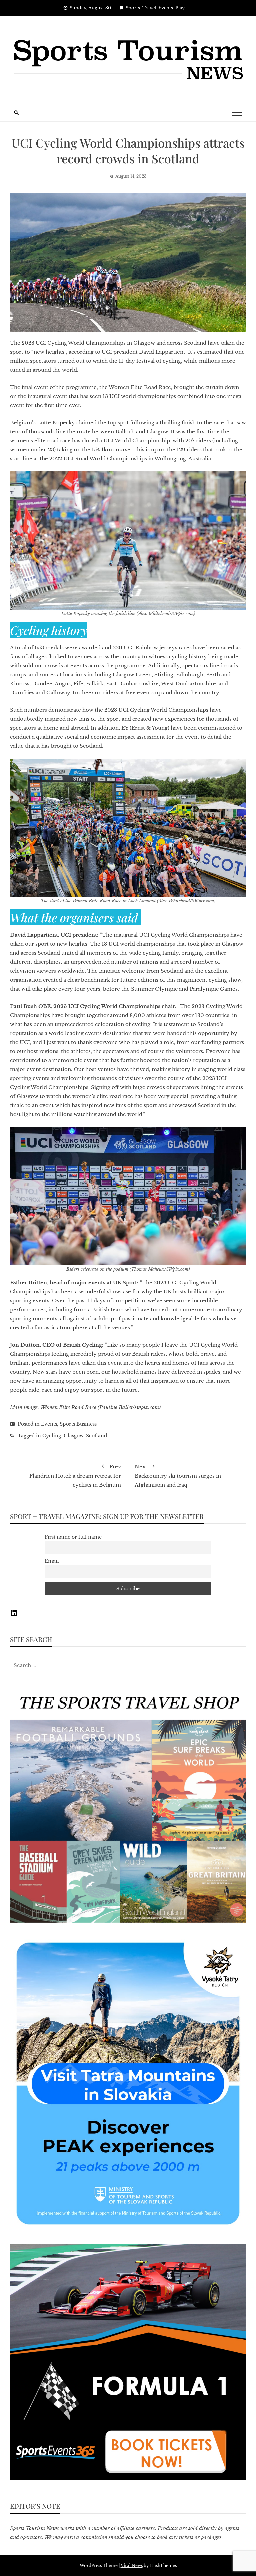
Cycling (52, 1436)
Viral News (132, 2565)
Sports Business (78, 1424)
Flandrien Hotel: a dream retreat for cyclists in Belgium (75, 1476)
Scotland (96, 1436)
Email (52, 1561)
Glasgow (73, 1436)
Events (49, 1424)
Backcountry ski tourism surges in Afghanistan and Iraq (178, 1476)
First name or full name (73, 1537)
